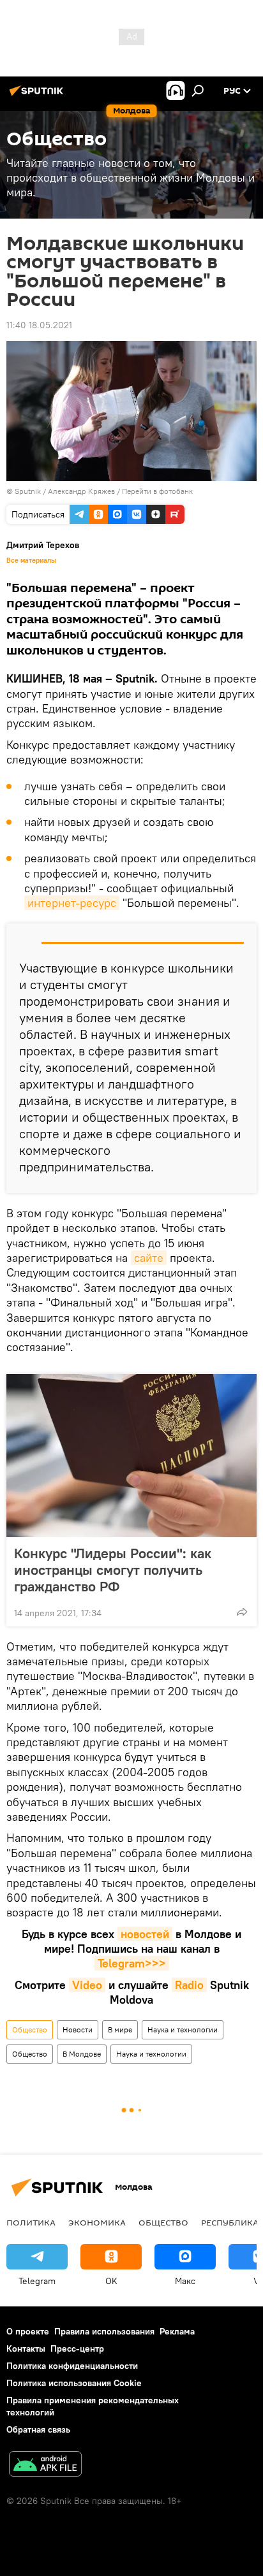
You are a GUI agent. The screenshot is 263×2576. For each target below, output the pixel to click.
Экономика (97, 2222)
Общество (30, 2030)
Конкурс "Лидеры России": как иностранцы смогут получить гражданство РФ (113, 1570)
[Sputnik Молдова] (38, 96)
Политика (31, 2222)
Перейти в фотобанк (157, 491)
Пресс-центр (77, 2348)
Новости (78, 2030)
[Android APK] (45, 2465)
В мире (120, 2030)
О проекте (28, 2331)
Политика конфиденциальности (72, 2366)
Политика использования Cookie (74, 2383)
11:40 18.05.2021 (39, 325)
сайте (149, 1258)
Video (87, 1985)
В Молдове (82, 2054)
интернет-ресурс (72, 903)
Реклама (177, 2331)
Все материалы (31, 560)
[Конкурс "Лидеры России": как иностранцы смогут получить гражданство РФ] (131, 1456)
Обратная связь (38, 2429)
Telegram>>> (132, 1963)
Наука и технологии (183, 2030)
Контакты (26, 2348)
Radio (189, 1985)
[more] (242, 1612)
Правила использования (104, 2331)
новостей (145, 1934)
